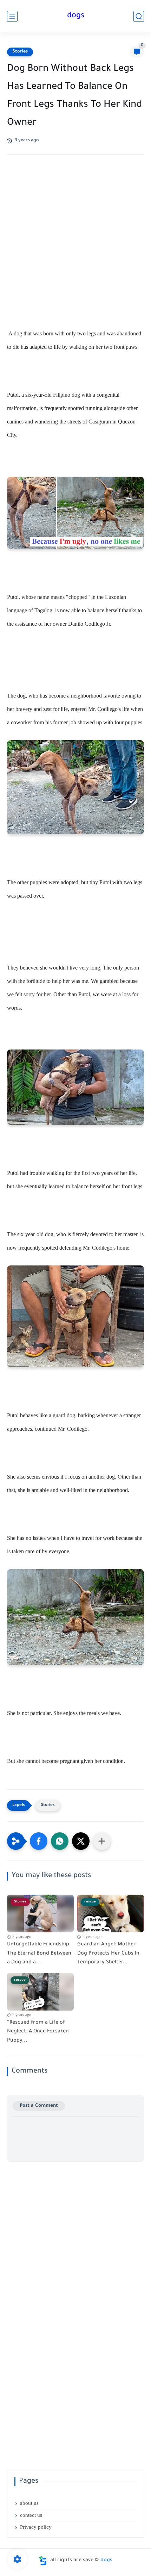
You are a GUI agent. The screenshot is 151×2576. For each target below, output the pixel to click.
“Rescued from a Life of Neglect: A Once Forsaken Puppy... (38, 2032)
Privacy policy (36, 2527)
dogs (76, 16)
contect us (31, 2515)
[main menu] (12, 16)
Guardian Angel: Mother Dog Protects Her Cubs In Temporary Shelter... (108, 1954)
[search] (139, 16)
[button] (39, 1841)
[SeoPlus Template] (43, 2561)
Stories (20, 52)
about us (29, 2503)
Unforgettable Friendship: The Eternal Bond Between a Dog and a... (39, 1954)
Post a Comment (39, 2106)
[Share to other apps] (102, 1841)
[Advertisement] (75, 248)
